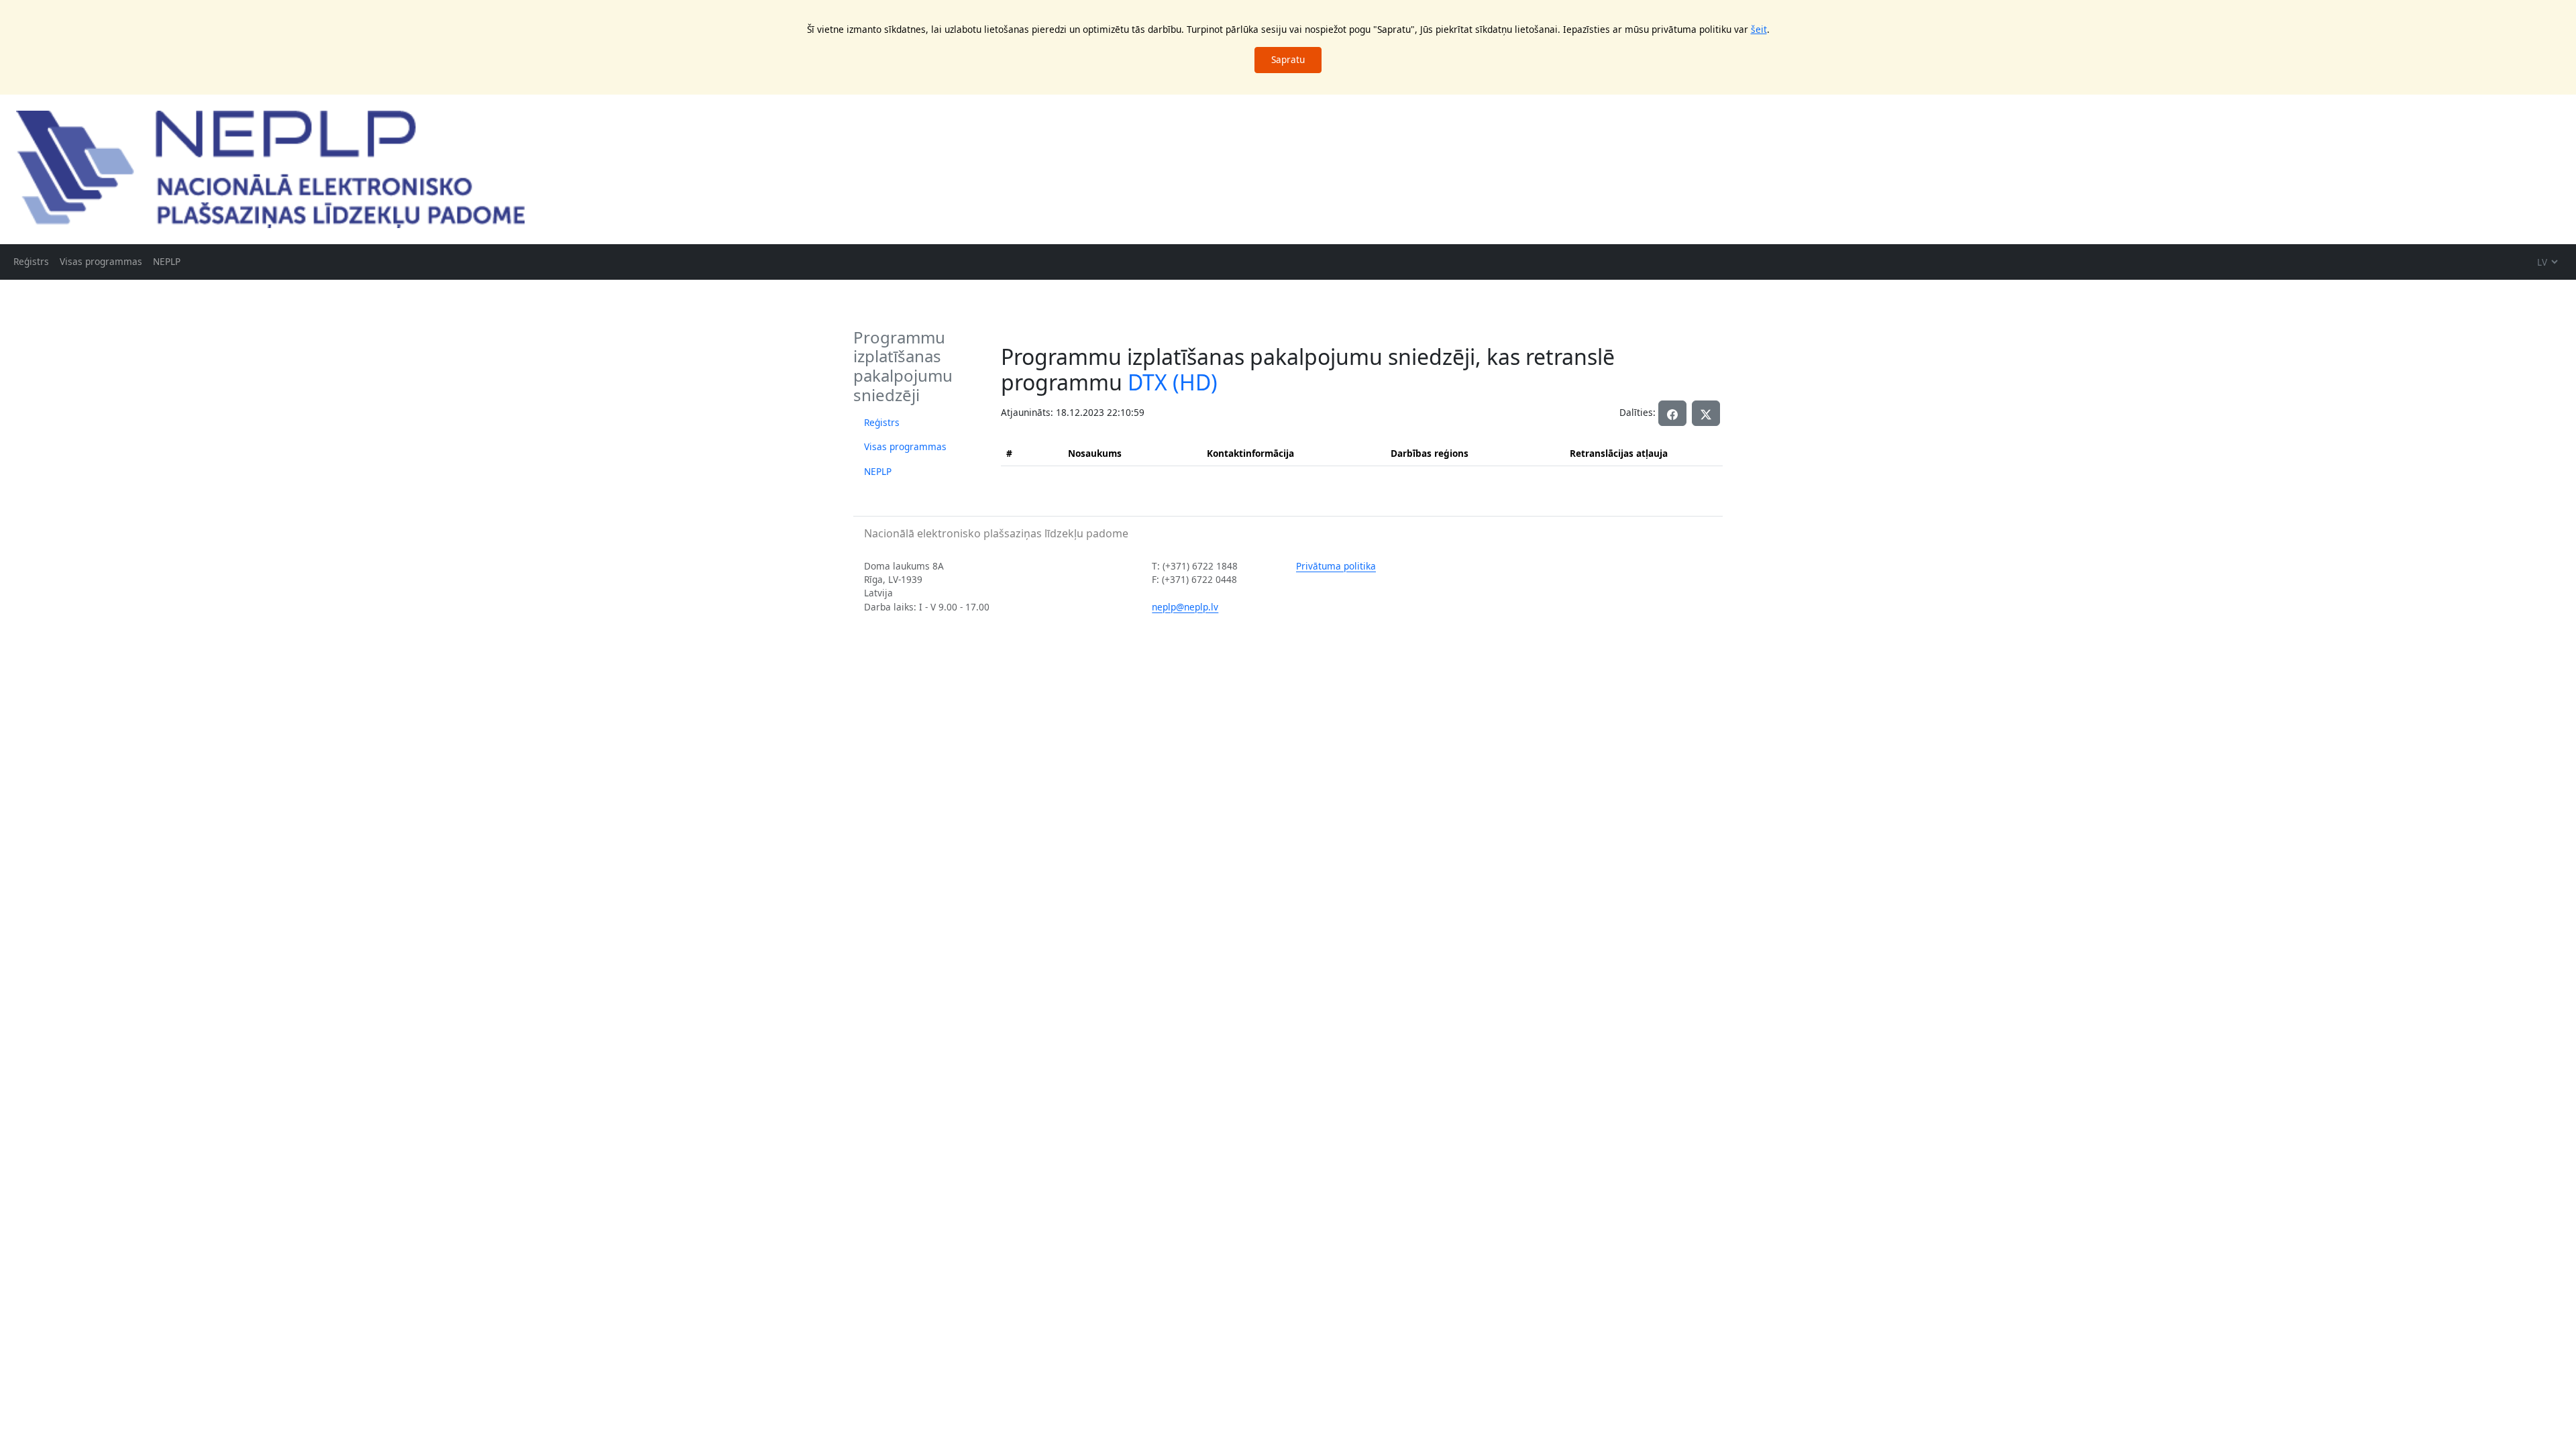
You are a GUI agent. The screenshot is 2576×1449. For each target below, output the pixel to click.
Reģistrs (31, 261)
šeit (1759, 29)
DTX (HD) (1173, 382)
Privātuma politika (1336, 566)
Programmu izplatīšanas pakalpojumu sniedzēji (903, 366)
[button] (1706, 413)
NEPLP (167, 261)
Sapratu (1288, 59)
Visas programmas (101, 261)
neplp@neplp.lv (1185, 607)
